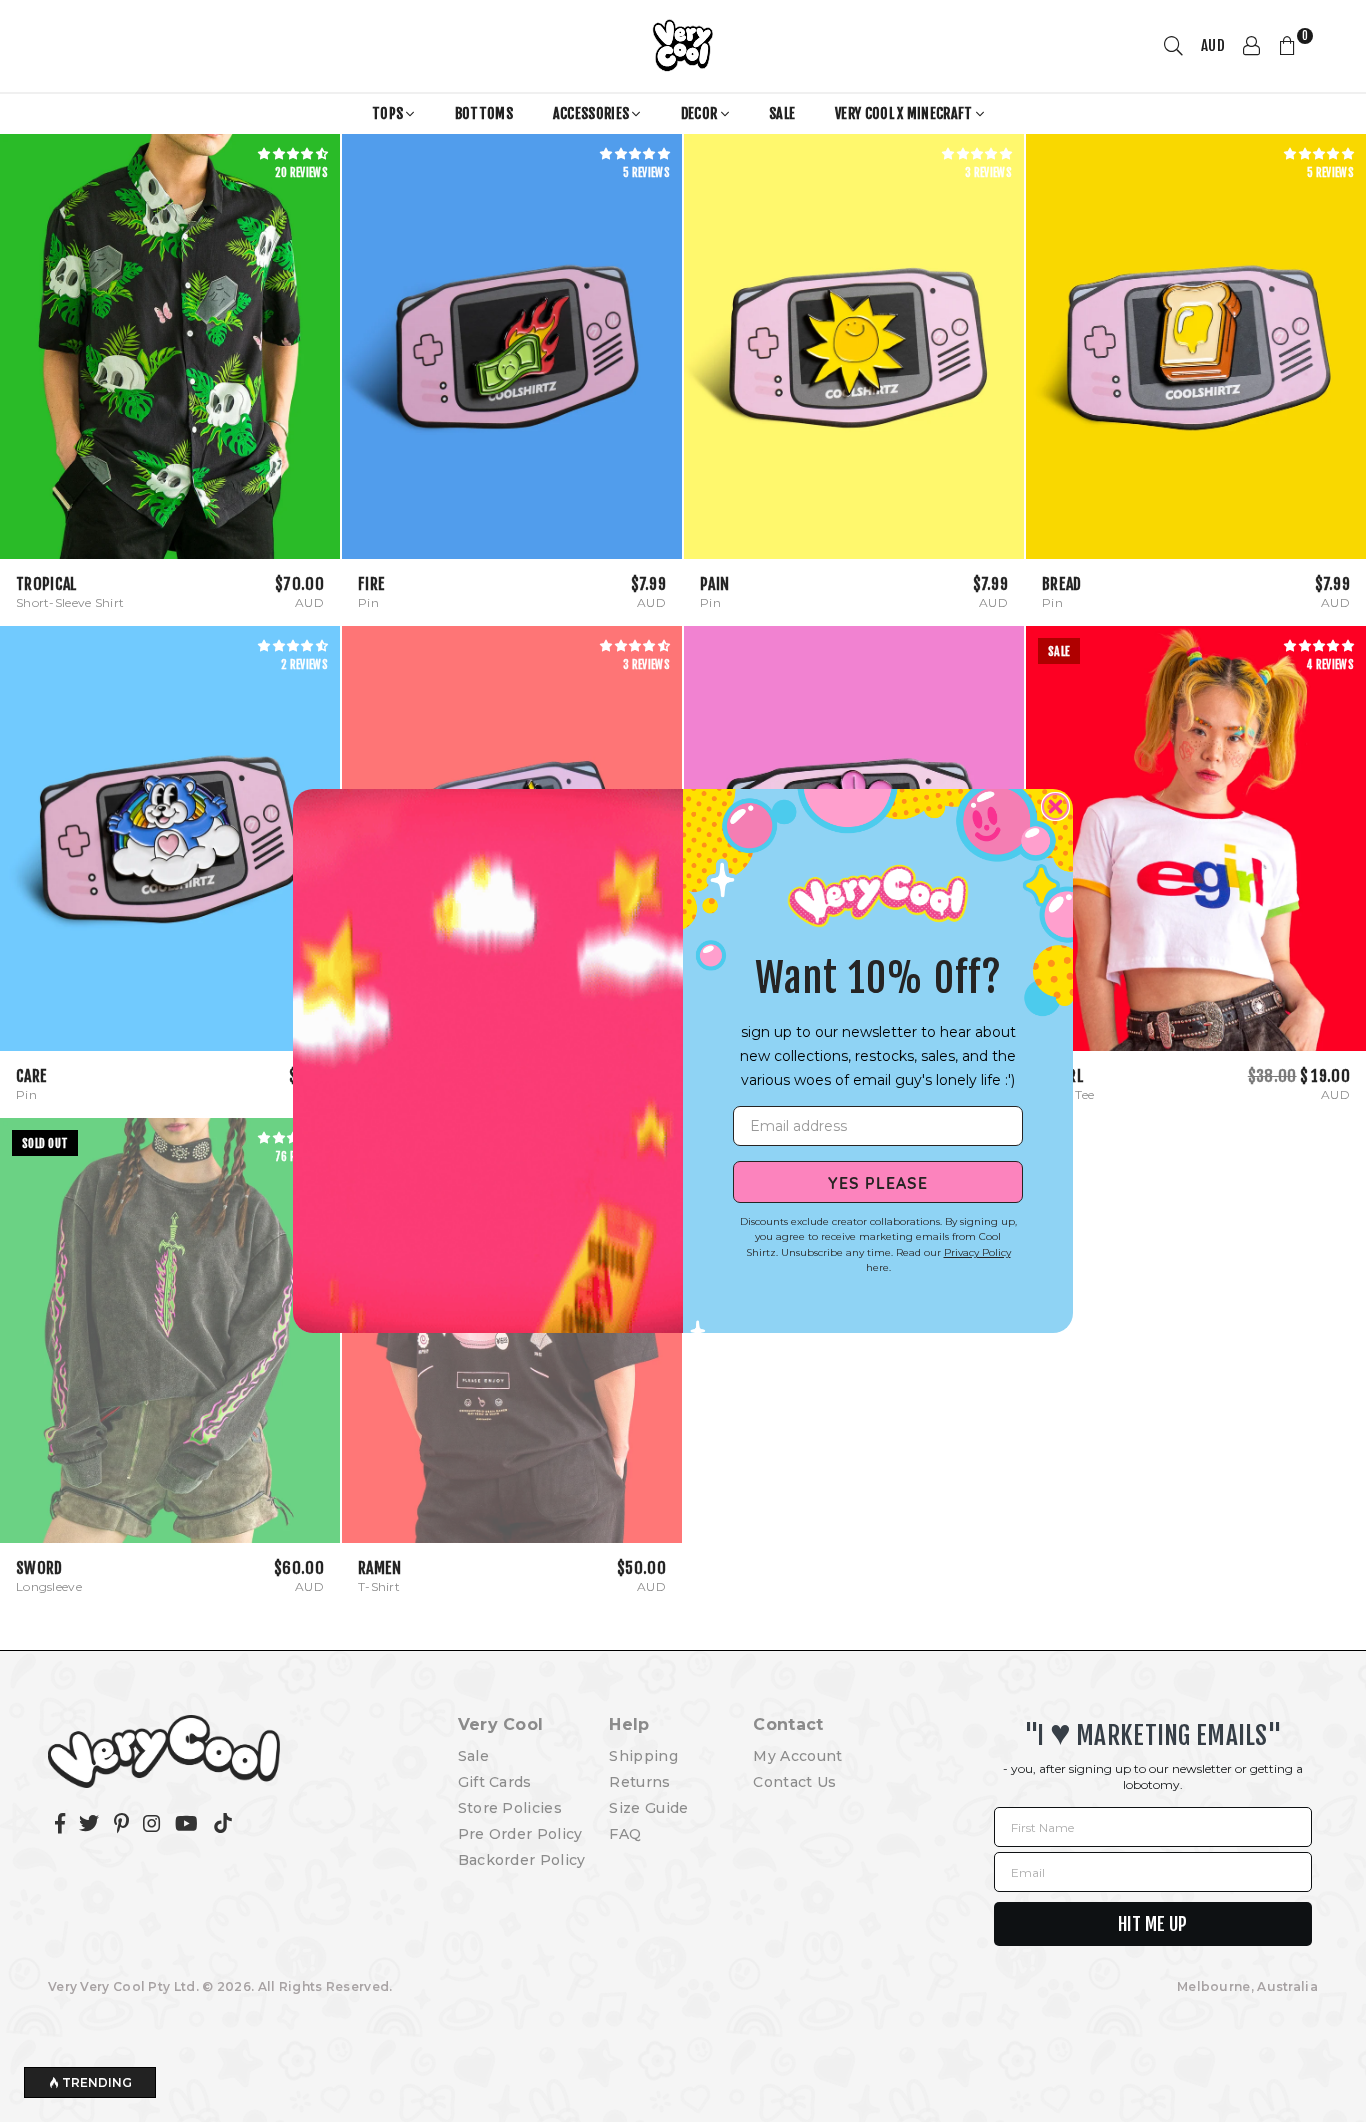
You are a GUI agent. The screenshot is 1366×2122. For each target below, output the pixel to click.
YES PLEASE (878, 1182)
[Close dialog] (1055, 806)
